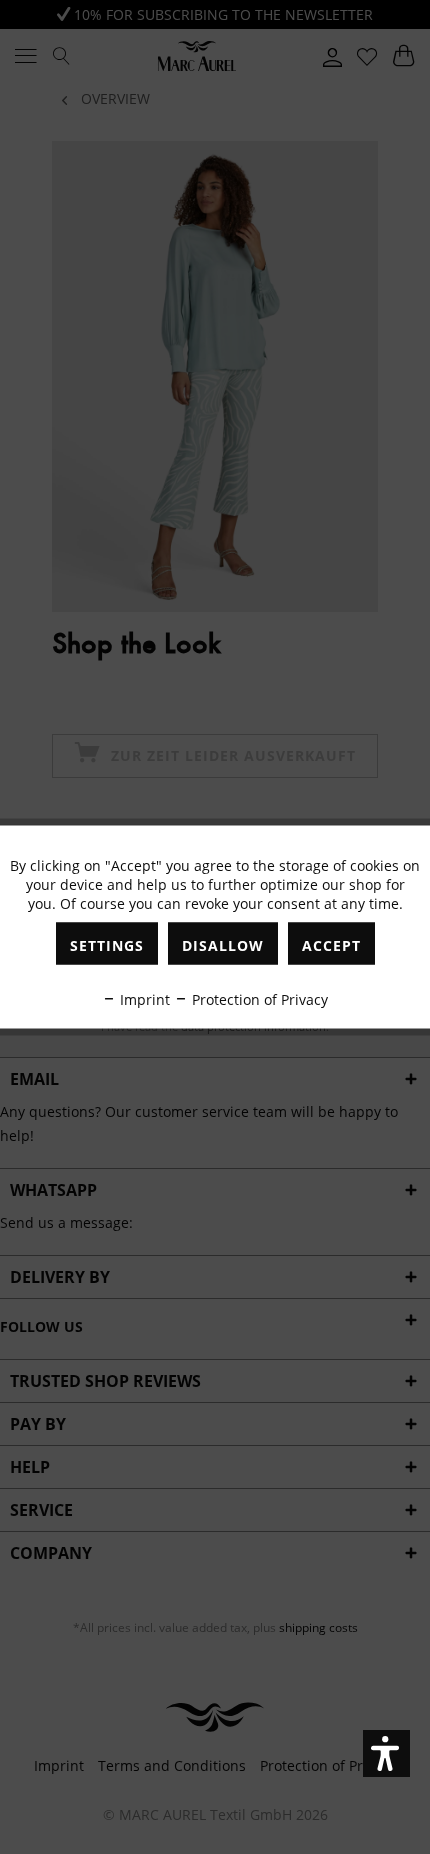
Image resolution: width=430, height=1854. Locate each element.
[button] (386, 1753)
